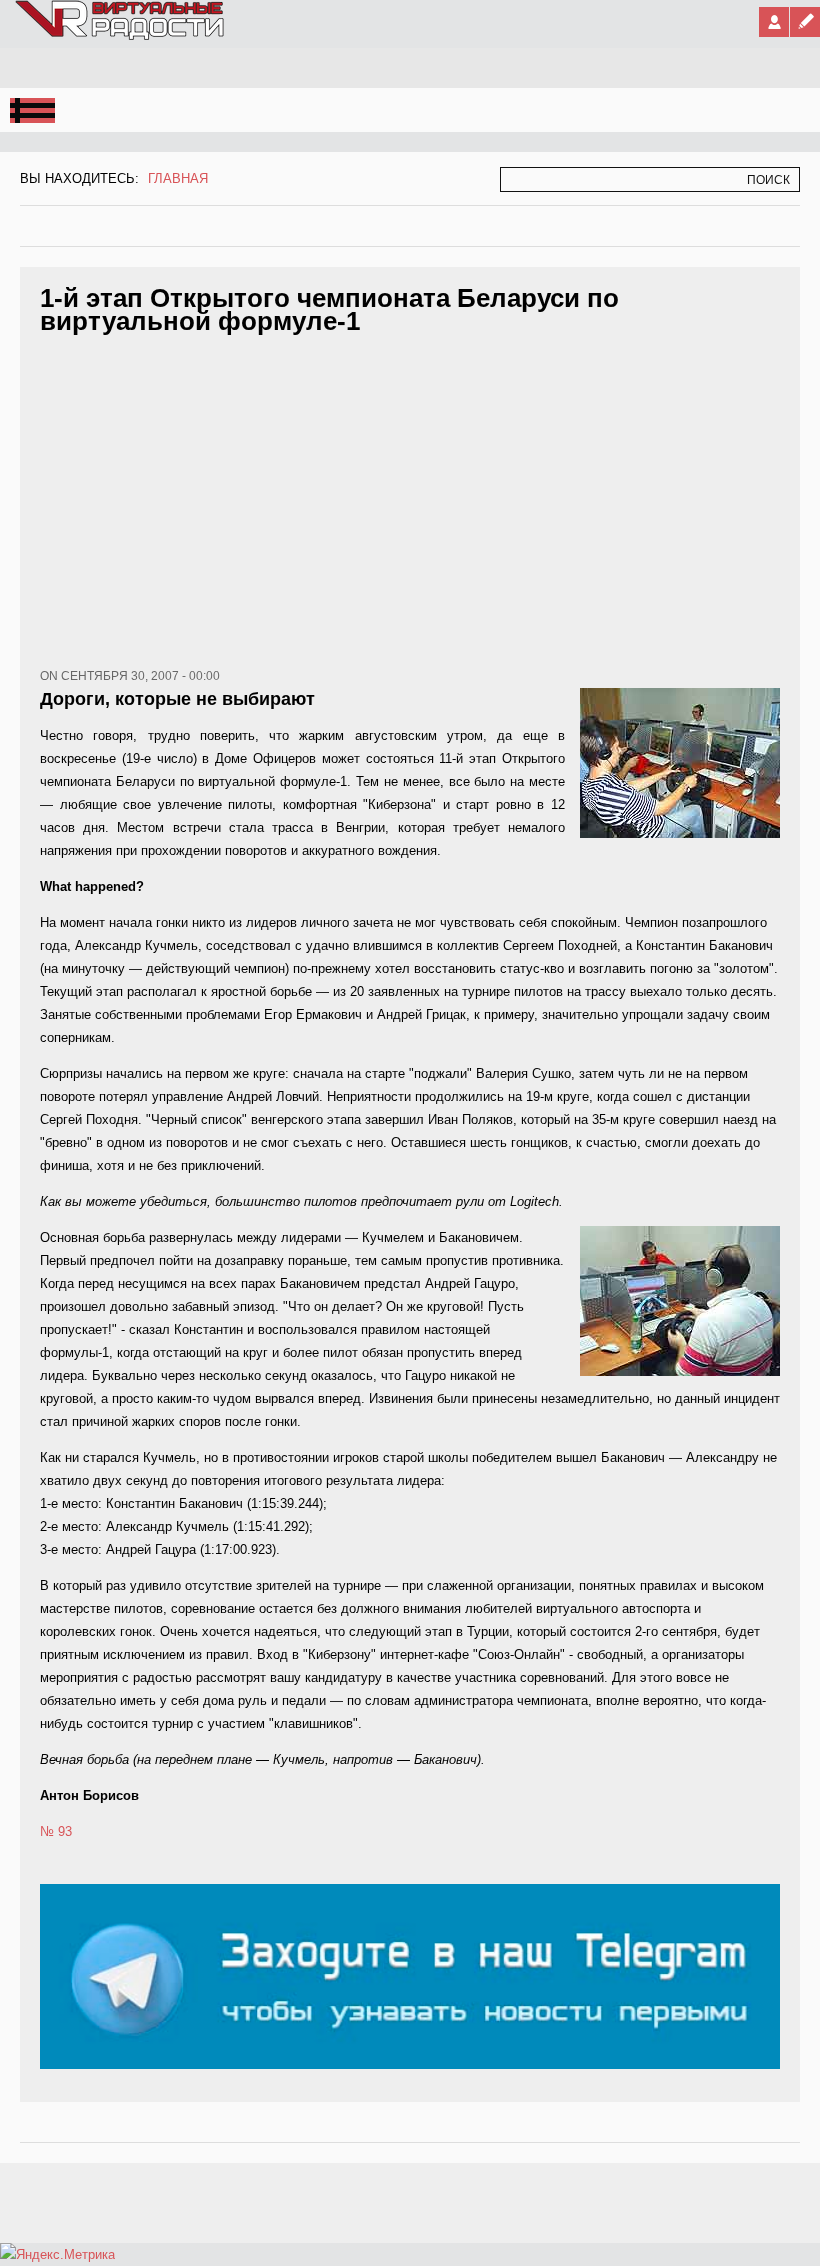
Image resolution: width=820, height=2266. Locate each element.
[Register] (805, 22)
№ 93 (56, 1831)
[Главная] (121, 36)
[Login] (774, 22)
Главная (178, 178)
